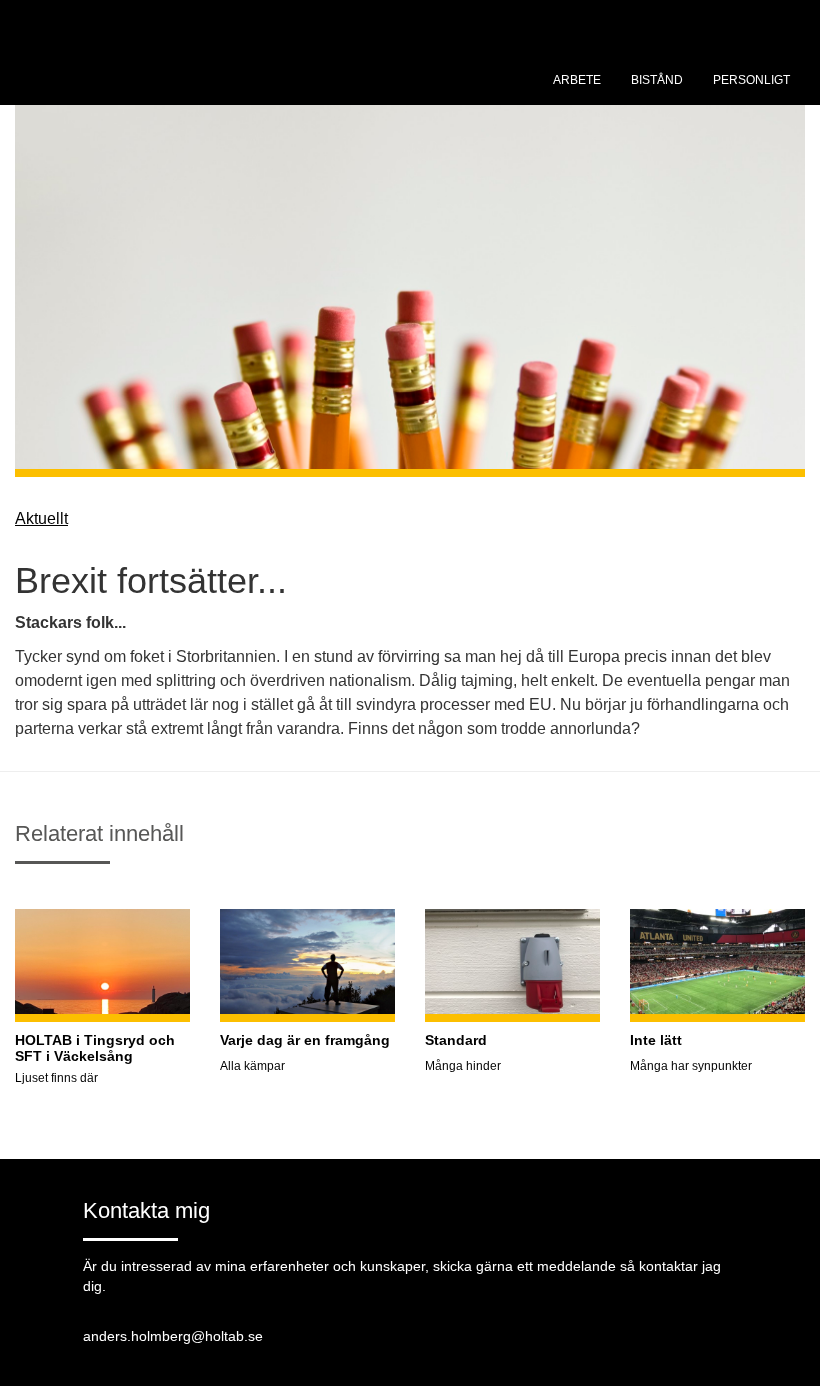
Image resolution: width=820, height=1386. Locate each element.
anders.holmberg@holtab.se (173, 1336)
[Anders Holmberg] (165, 75)
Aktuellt (41, 518)
